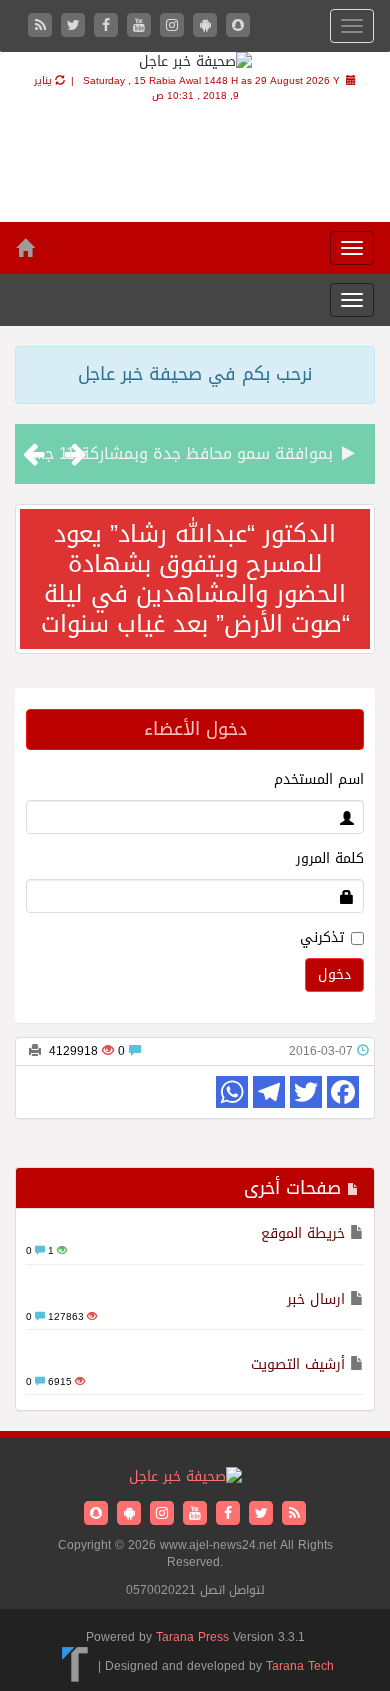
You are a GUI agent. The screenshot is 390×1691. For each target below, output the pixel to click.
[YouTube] (141, 26)
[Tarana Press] (75, 1666)
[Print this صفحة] (35, 1051)
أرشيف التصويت (298, 1364)
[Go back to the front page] (195, 63)
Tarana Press (192, 1637)
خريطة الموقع (303, 1233)
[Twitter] (75, 26)
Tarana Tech (300, 1666)
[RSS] (42, 26)
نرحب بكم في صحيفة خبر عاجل (195, 374)
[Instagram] (174, 26)
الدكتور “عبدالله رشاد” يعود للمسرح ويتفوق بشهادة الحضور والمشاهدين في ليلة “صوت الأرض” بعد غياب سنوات (195, 579)
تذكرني (322, 938)
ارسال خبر (316, 1299)
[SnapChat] (238, 26)
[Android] (207, 26)
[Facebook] (108, 26)
